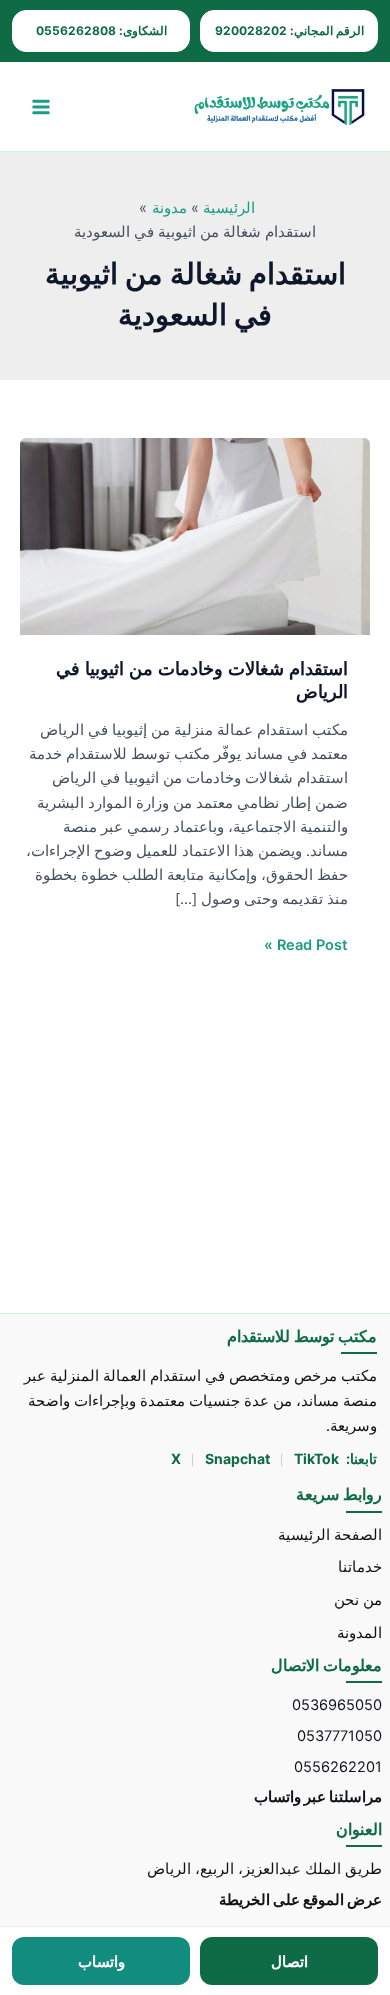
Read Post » (306, 943)
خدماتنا (360, 1567)
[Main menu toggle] (41, 107)
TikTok (316, 1458)
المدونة (359, 1633)
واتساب (101, 1961)
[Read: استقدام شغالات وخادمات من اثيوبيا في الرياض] (195, 535)
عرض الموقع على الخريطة (300, 1900)
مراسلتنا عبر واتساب (318, 1797)
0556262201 (338, 1767)
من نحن (358, 1600)
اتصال (289, 1961)
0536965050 (337, 1705)
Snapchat (239, 1458)
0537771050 (339, 1736)
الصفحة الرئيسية (330, 1535)
